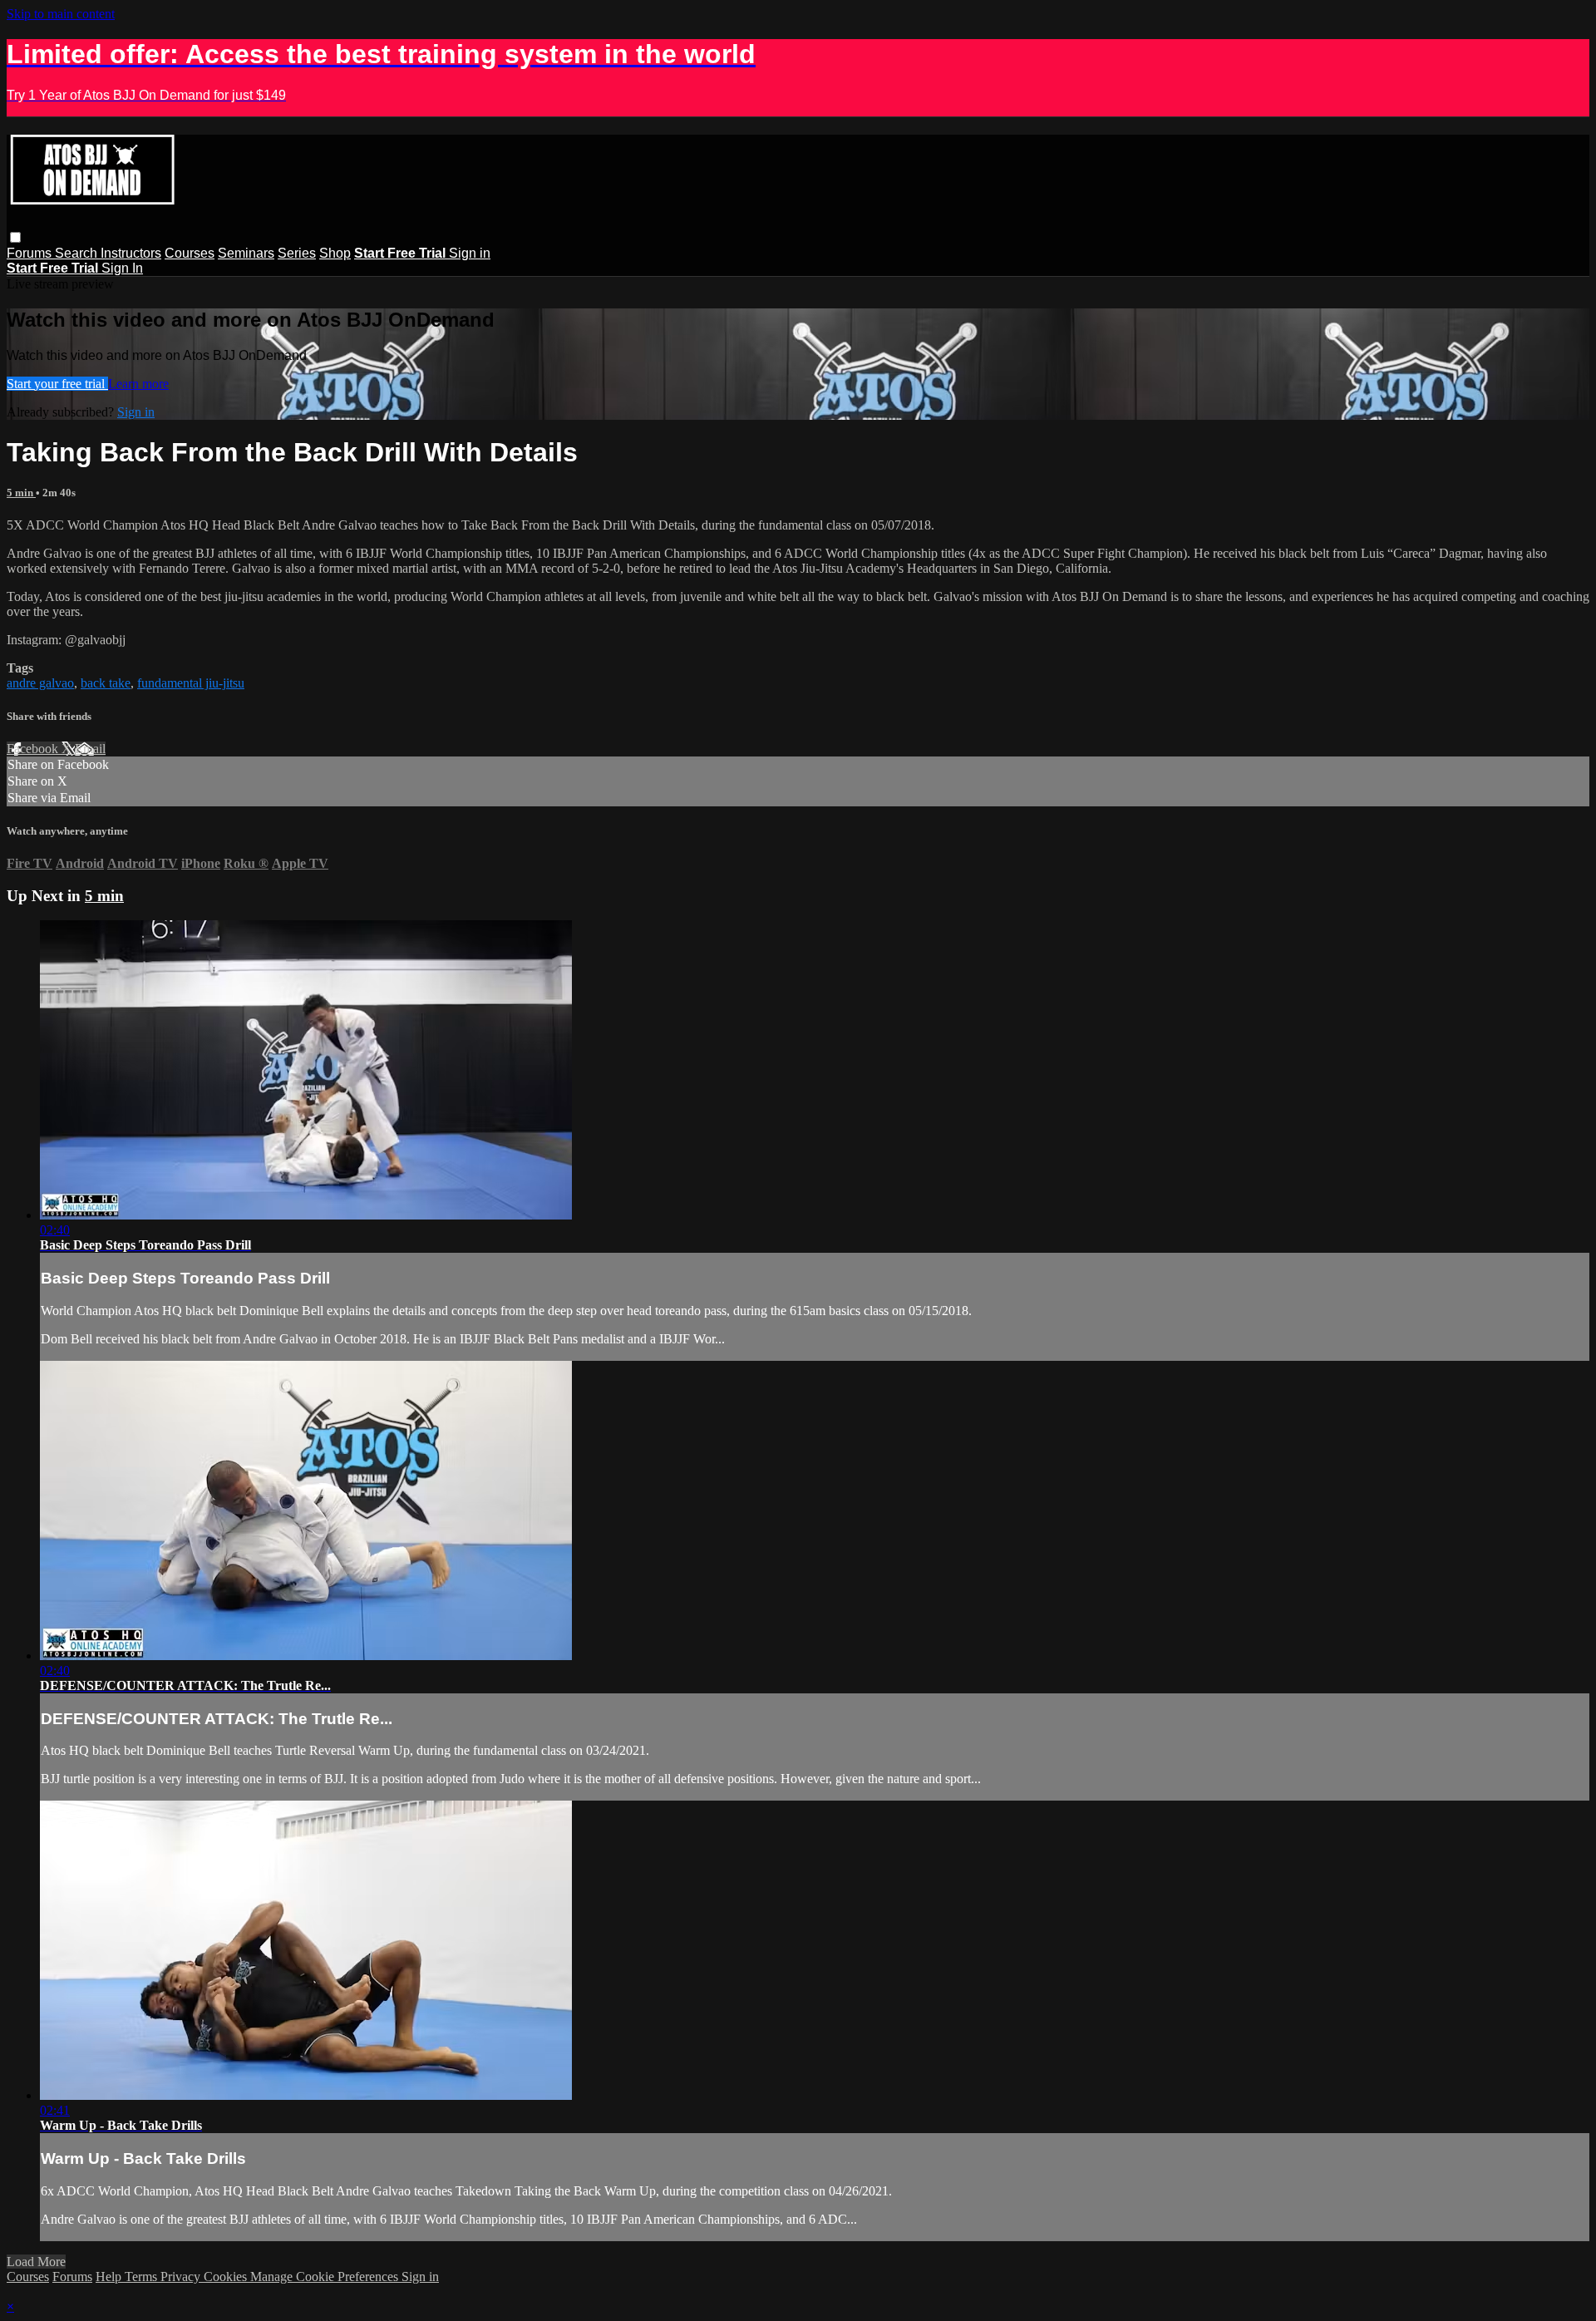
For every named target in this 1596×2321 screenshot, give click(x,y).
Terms (143, 2277)
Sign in (470, 253)
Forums (31, 253)
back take (106, 683)
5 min (21, 493)
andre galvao (40, 683)
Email (90, 749)
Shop (335, 253)
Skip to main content (61, 14)
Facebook (34, 749)
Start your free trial (57, 384)
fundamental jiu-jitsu (191, 683)
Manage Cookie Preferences (326, 2277)
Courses (190, 253)
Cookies (227, 2277)
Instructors (131, 253)
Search (78, 253)
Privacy (182, 2277)
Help (110, 2277)
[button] (15, 237)
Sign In (122, 268)
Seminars (246, 253)
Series (297, 253)
